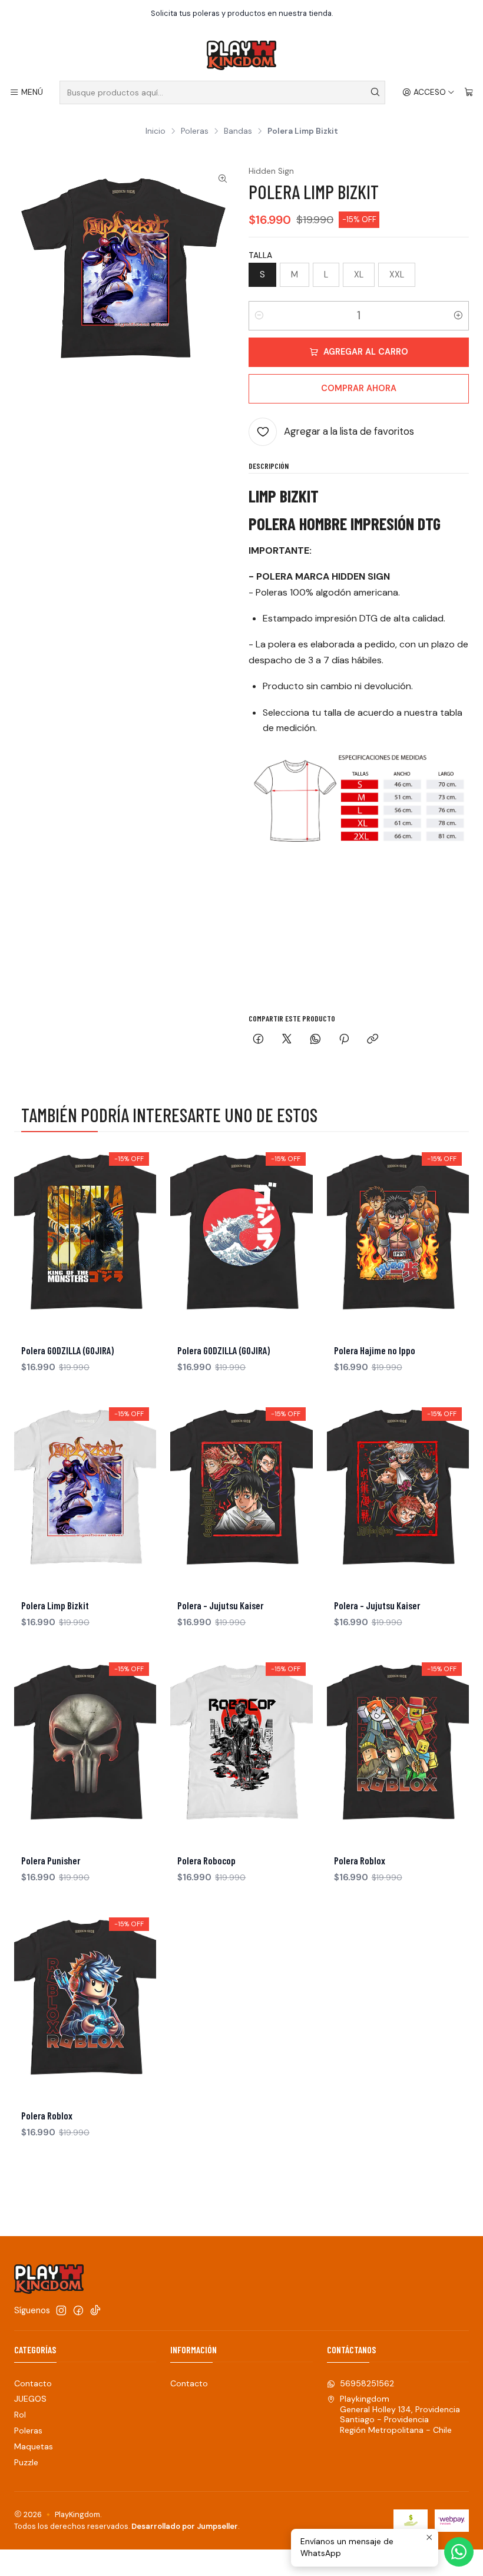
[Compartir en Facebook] (258, 1040)
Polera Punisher (51, 1860)
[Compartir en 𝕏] (287, 1040)
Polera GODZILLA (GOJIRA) (67, 1350)
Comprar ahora (359, 388)
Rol (20, 2415)
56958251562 (367, 2383)
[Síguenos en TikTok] (95, 2310)
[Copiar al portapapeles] (373, 1040)
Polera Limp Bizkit (55, 1605)
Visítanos (392, 13)
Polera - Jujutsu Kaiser (220, 1605)
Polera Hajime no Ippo (375, 1350)
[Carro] (469, 92)
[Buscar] (375, 92)
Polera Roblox (360, 1860)
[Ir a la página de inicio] (241, 55)
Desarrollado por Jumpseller (185, 2526)
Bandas (238, 131)
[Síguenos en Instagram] (61, 2310)
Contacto (33, 2383)
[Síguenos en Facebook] (78, 2310)
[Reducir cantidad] (259, 316)
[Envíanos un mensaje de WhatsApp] (459, 2552)
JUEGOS (30, 2399)
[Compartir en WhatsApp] (315, 1040)
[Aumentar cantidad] (458, 316)
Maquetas (34, 2446)
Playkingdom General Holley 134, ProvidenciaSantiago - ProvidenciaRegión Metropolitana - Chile (400, 2414)
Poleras (195, 131)
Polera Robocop (206, 1860)
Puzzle (26, 2462)
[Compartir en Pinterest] (344, 1040)
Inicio (156, 131)
